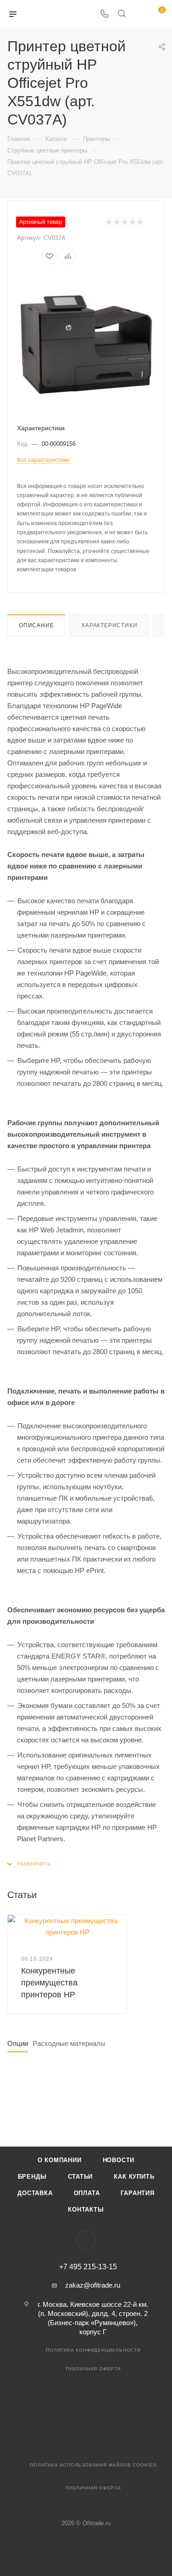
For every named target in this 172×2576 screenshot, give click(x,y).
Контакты (86, 2210)
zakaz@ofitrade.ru (93, 2285)
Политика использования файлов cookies (93, 2465)
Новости (119, 2160)
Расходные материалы (69, 2043)
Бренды (32, 2177)
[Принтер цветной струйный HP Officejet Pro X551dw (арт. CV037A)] (86, 344)
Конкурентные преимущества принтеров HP (49, 1983)
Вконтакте (86, 2240)
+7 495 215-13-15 (88, 2267)
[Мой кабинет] (139, 14)
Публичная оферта (93, 2369)
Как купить (134, 2177)
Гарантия (137, 2193)
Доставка (35, 2193)
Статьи (80, 2177)
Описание (36, 625)
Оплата (87, 2193)
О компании (60, 2160)
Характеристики (109, 625)
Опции (18, 2043)
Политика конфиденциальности (93, 2350)
